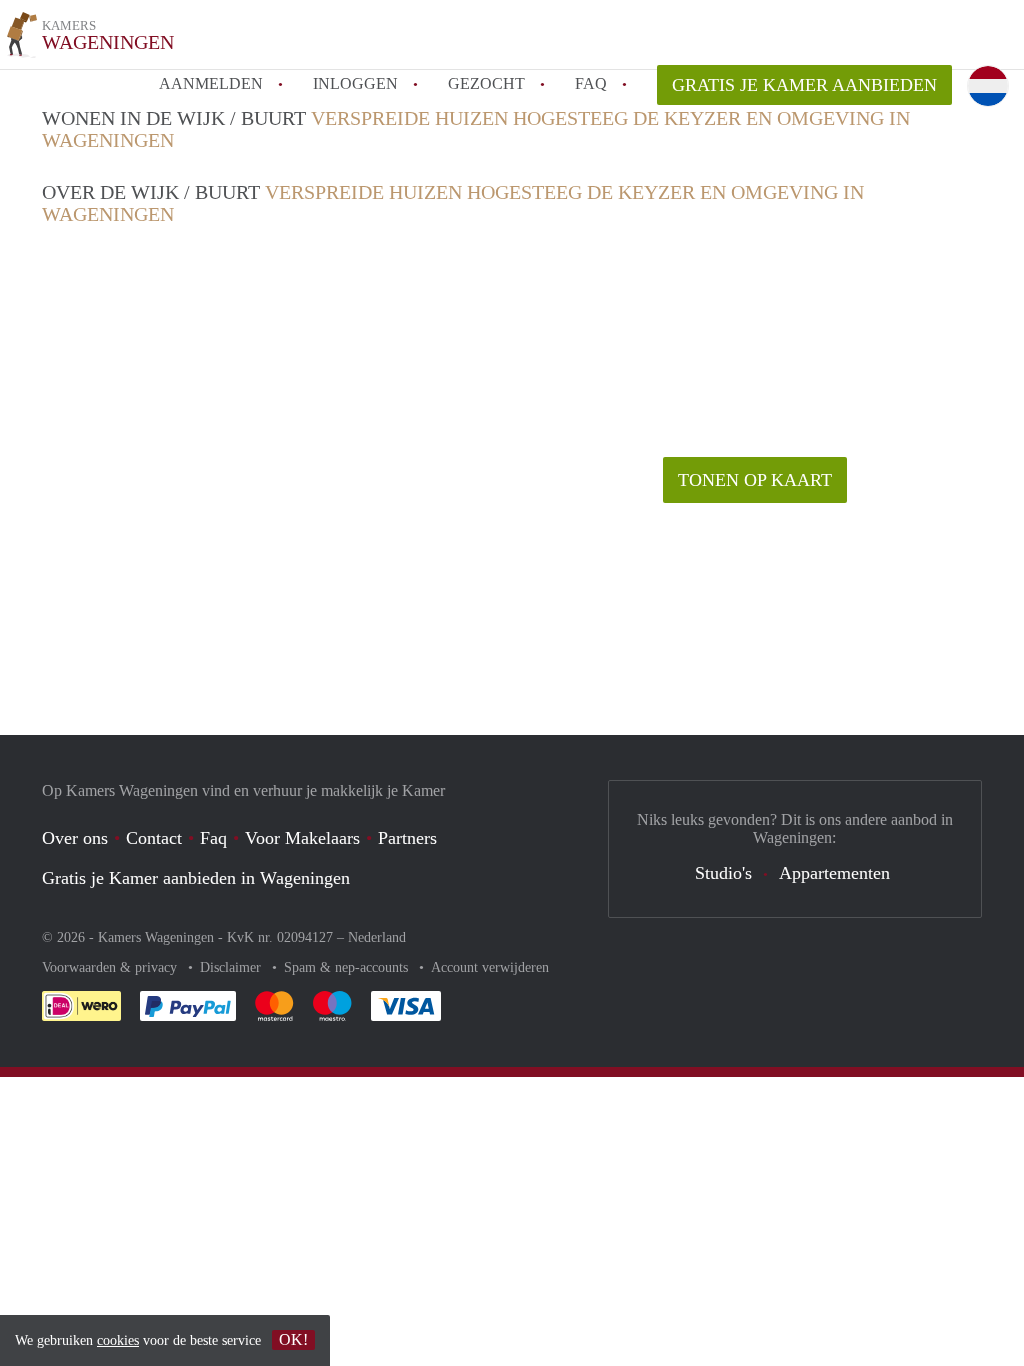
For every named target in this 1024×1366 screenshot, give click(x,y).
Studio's (723, 873)
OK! (293, 1339)
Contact (154, 838)
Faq (213, 838)
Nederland (377, 937)
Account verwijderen (490, 967)
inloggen (355, 83)
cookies (118, 1340)
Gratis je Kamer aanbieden (804, 85)
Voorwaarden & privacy (111, 967)
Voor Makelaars (302, 838)
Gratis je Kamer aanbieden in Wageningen (196, 878)
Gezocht (486, 83)
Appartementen (834, 873)
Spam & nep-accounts (348, 967)
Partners (407, 838)
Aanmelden (211, 83)
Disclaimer (232, 967)
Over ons (75, 838)
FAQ (591, 83)
